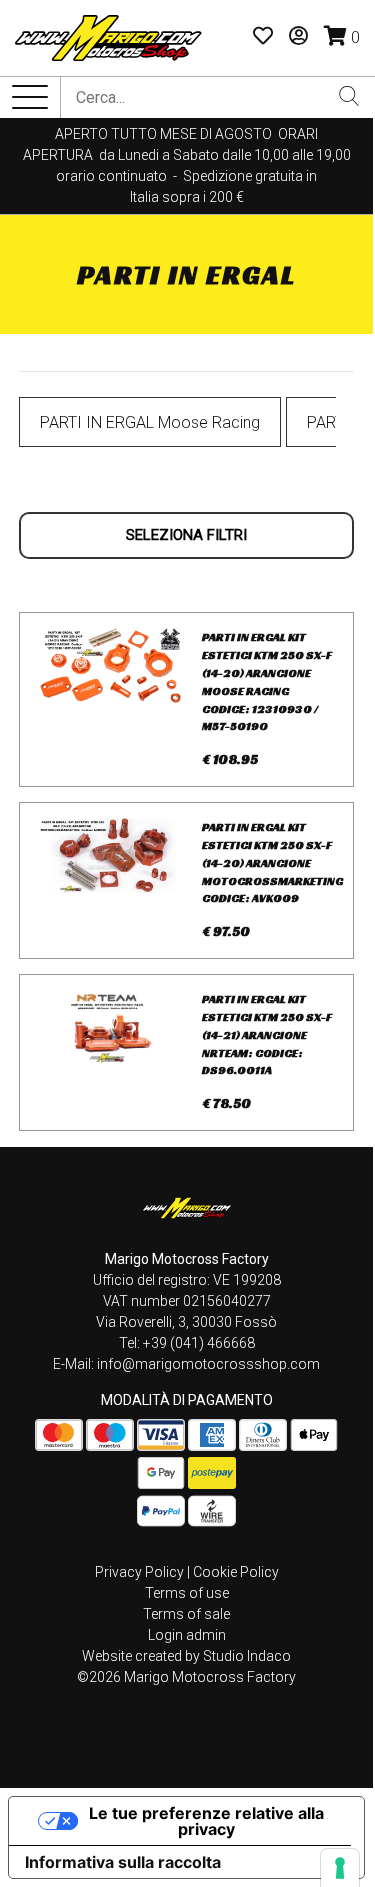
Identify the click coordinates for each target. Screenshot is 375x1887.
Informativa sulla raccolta (123, 1862)
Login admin (187, 1635)
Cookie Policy (236, 1572)
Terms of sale (186, 1614)
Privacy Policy (139, 1572)
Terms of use (187, 1593)
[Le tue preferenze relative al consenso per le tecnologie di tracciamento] (340, 1868)
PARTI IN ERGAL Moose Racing (150, 422)
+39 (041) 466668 (199, 1343)
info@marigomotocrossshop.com (208, 1364)
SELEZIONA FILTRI (186, 535)
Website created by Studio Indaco (186, 1656)
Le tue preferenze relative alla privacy (206, 1821)
